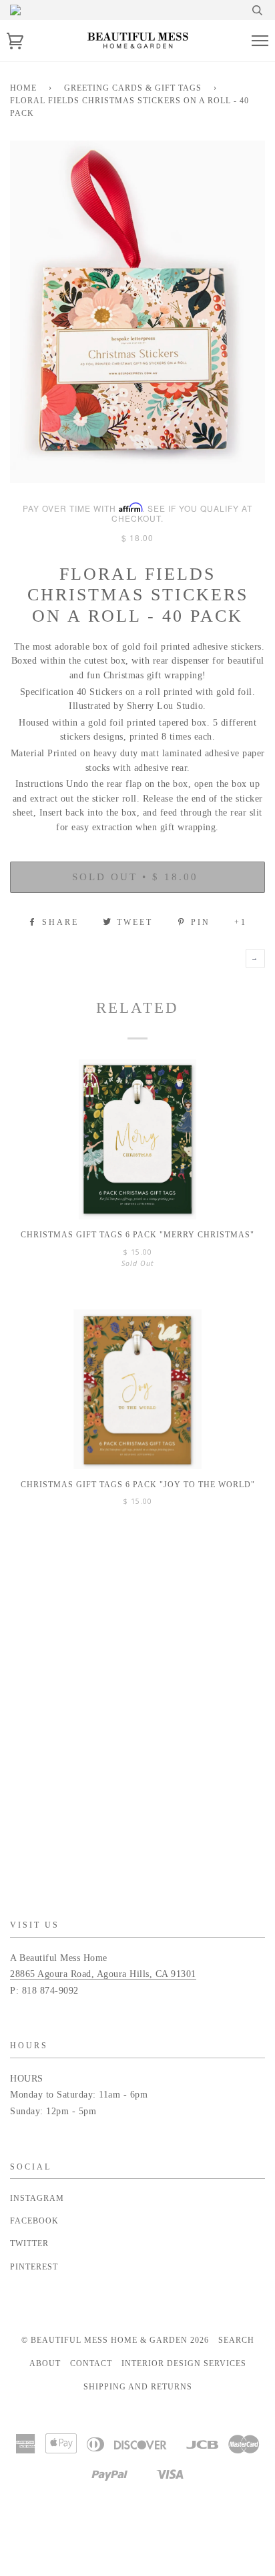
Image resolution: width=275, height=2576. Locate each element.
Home (23, 88)
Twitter (29, 2244)
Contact (91, 2363)
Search (236, 2340)
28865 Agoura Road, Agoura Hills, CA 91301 (103, 1974)
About (45, 2363)
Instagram (37, 2198)
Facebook (34, 2221)
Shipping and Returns (138, 2387)
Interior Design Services (184, 2363)
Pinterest (34, 2267)
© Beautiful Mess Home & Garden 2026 (115, 2340)
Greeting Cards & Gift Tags (133, 88)
